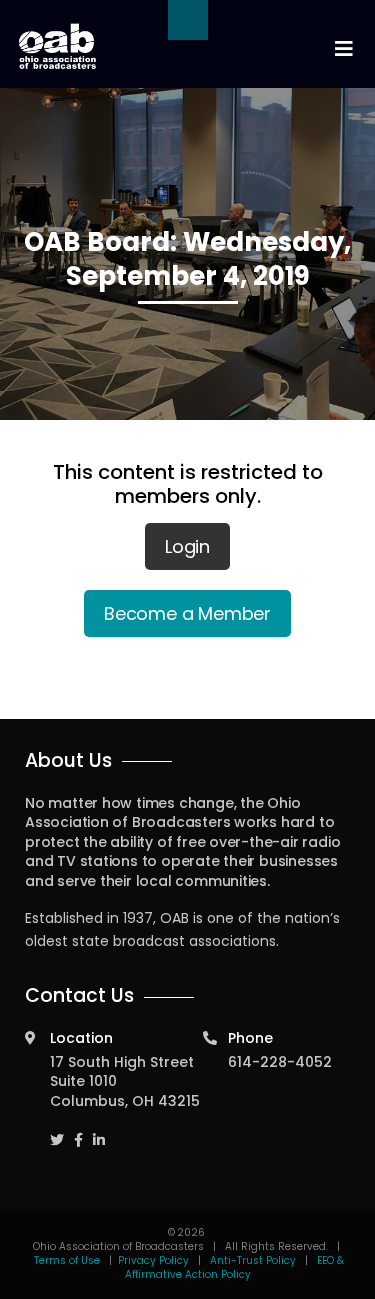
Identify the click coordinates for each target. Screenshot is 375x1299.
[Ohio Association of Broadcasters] (57, 46)
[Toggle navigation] (343, 49)
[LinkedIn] (99, 1130)
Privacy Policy (153, 1260)
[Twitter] (57, 1130)
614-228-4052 (280, 1062)
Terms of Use (68, 1260)
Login (187, 546)
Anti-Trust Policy (253, 1260)
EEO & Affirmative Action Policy (235, 1267)
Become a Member (187, 613)
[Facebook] (78, 1130)
